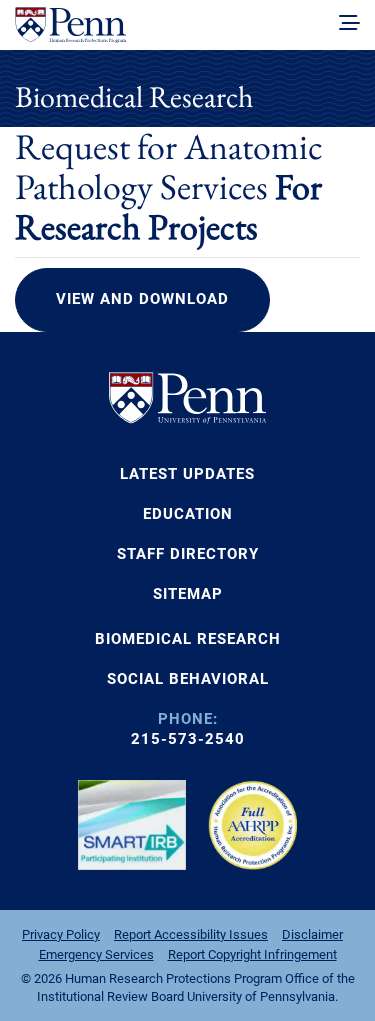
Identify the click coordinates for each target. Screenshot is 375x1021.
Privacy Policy (61, 934)
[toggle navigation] (349, 24)
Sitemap (188, 594)
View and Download (142, 299)
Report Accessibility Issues (191, 934)
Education (188, 514)
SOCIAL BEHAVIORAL (188, 679)
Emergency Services (96, 954)
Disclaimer (312, 934)
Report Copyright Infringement (252, 954)
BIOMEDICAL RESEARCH (188, 639)
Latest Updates (187, 474)
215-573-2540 (188, 739)
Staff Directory (188, 554)
